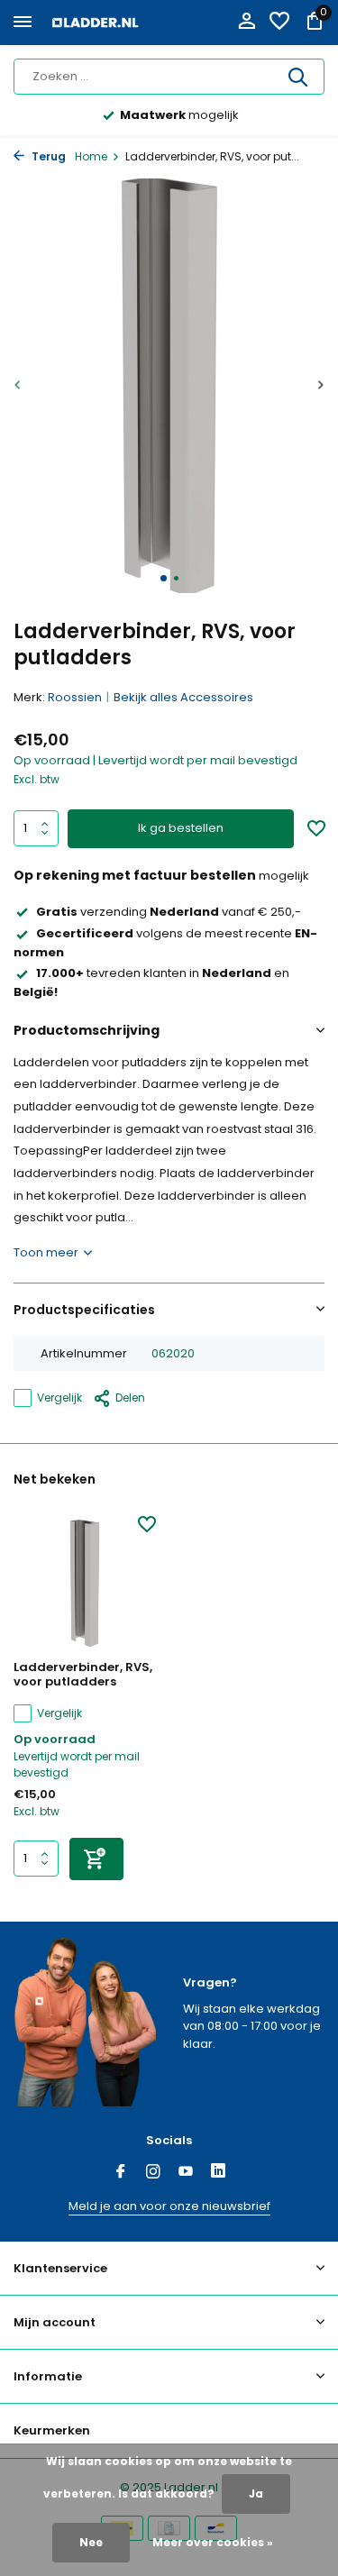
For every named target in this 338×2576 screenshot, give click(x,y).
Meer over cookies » (213, 2542)
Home (91, 156)
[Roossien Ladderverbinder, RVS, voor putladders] (85, 1583)
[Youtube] (186, 2173)
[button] (164, 578)
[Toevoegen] (96, 1859)
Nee (91, 2542)
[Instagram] (153, 2173)
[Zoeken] (299, 77)
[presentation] (18, 384)
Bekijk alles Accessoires (183, 697)
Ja (256, 2494)
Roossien (75, 697)
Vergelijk (59, 1398)
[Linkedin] (218, 2173)
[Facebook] (121, 2173)
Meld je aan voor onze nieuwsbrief (169, 2206)
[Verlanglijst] (279, 23)
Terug (47, 156)
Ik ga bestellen (181, 828)
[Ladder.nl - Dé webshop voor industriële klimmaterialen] (96, 23)
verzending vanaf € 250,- (169, 912)
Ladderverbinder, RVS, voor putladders (83, 1676)
